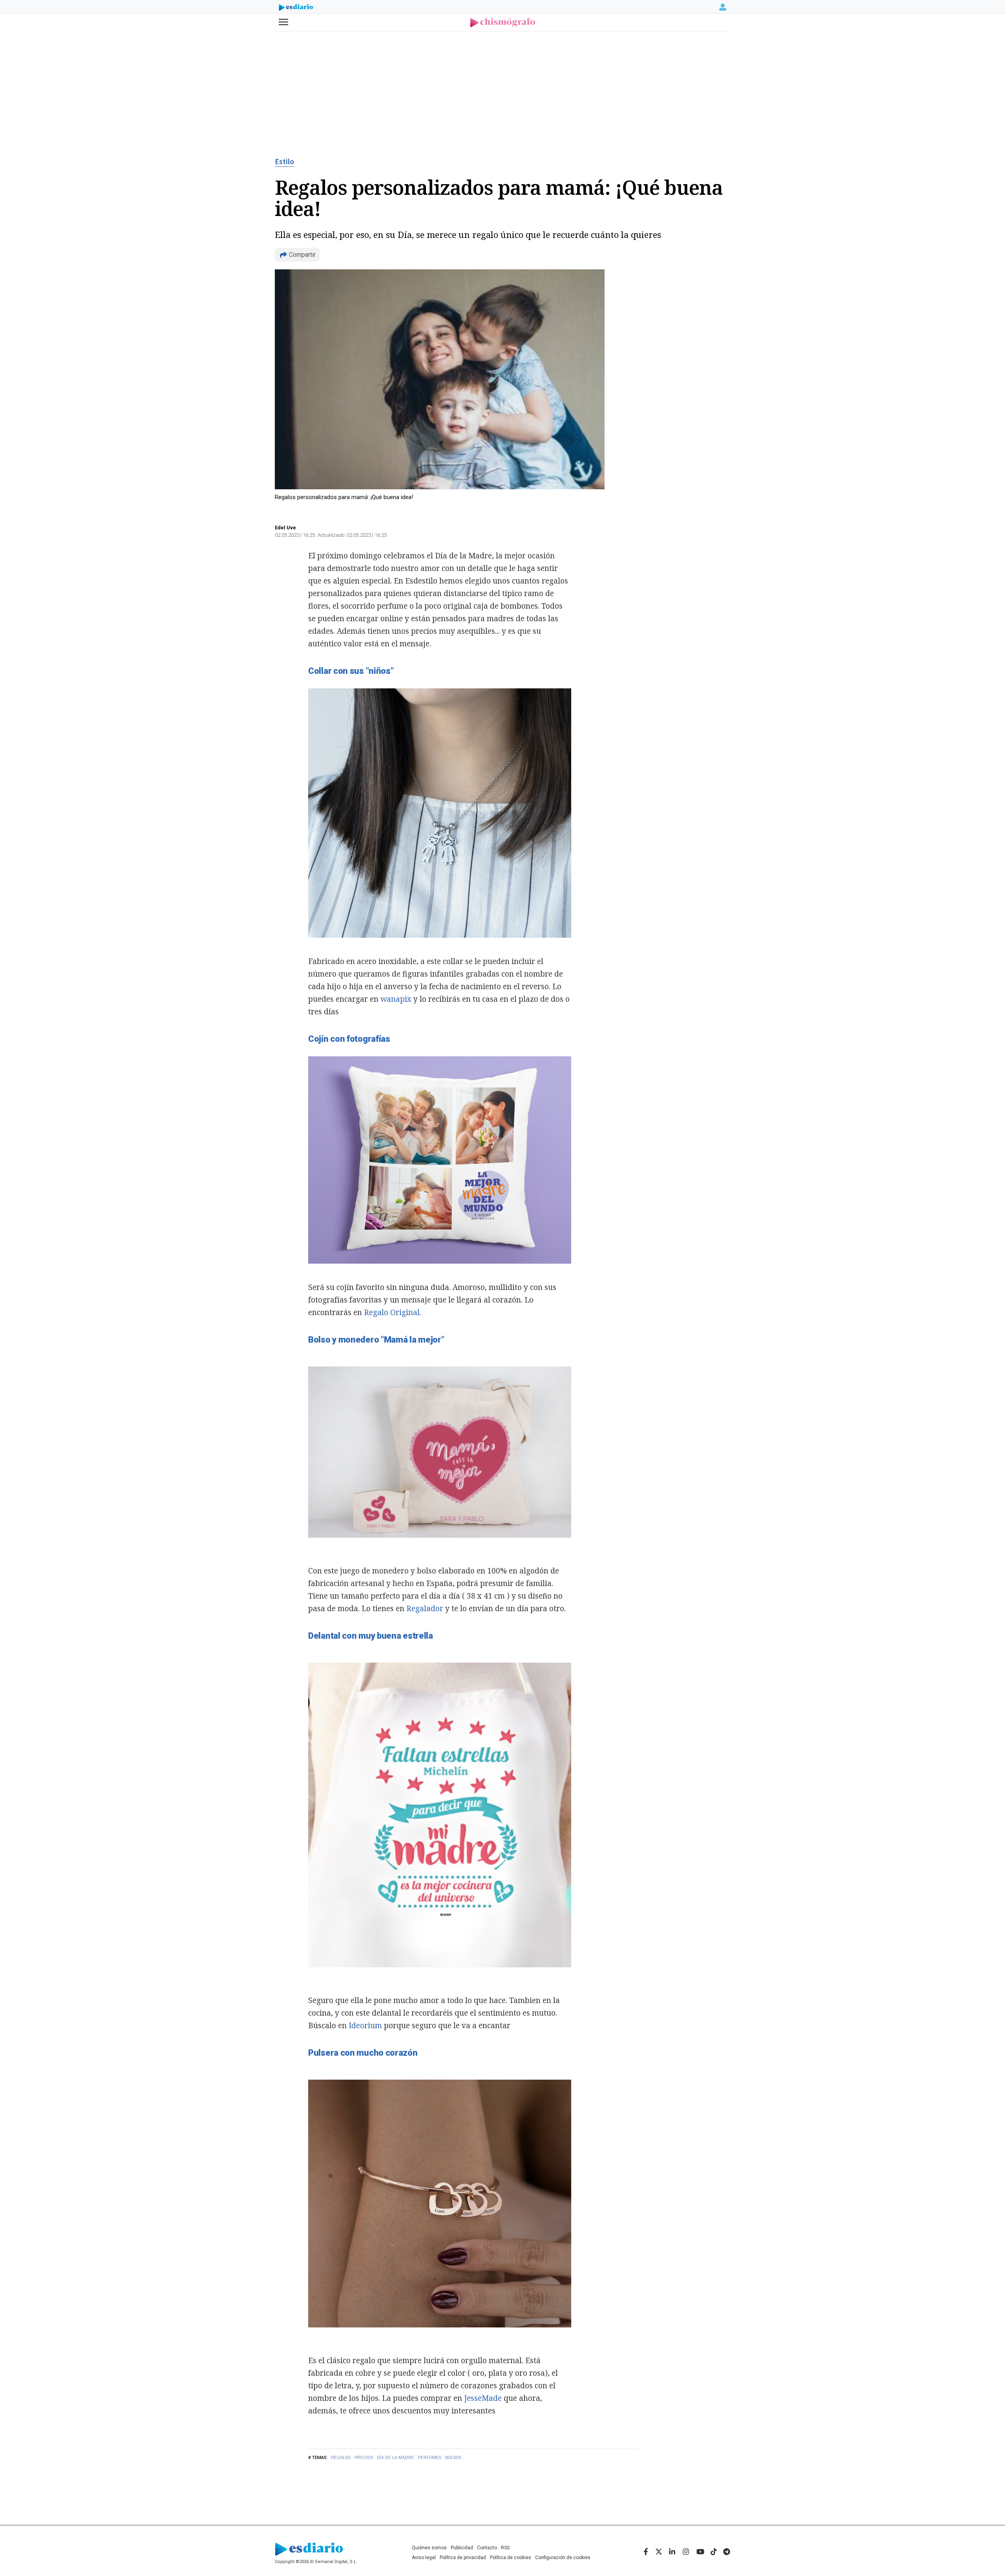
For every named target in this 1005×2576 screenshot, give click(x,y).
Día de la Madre (396, 2458)
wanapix (396, 999)
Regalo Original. (393, 1312)
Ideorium (366, 2025)
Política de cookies (511, 2558)
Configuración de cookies (563, 2558)
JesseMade (483, 2398)
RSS (505, 2548)
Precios (364, 2458)
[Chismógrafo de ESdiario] (503, 23)
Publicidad (462, 2548)
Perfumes (430, 2458)
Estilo (284, 162)
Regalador (426, 1608)
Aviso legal (424, 2558)
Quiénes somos (429, 2548)
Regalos (341, 2458)
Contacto (487, 2548)
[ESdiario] (296, 8)
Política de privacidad (463, 2558)
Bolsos (453, 2458)
